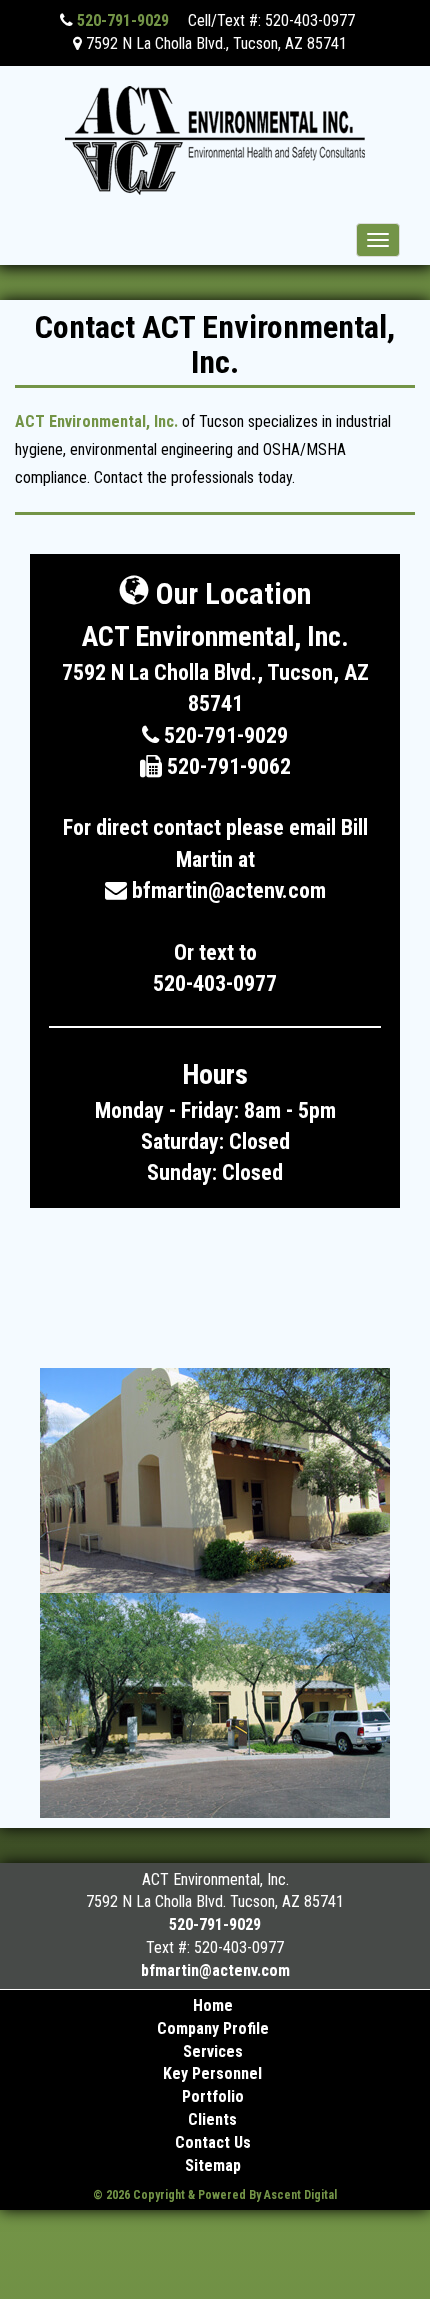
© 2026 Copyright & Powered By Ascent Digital (215, 2195)
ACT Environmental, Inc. (96, 421)
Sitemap (213, 2165)
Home (213, 2005)
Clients (212, 2119)
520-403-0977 (215, 983)
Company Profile (213, 2028)
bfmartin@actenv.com (229, 890)
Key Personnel (212, 2073)
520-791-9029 (121, 20)
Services (213, 2051)
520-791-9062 (226, 766)
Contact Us (213, 2142)
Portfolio (213, 2096)
